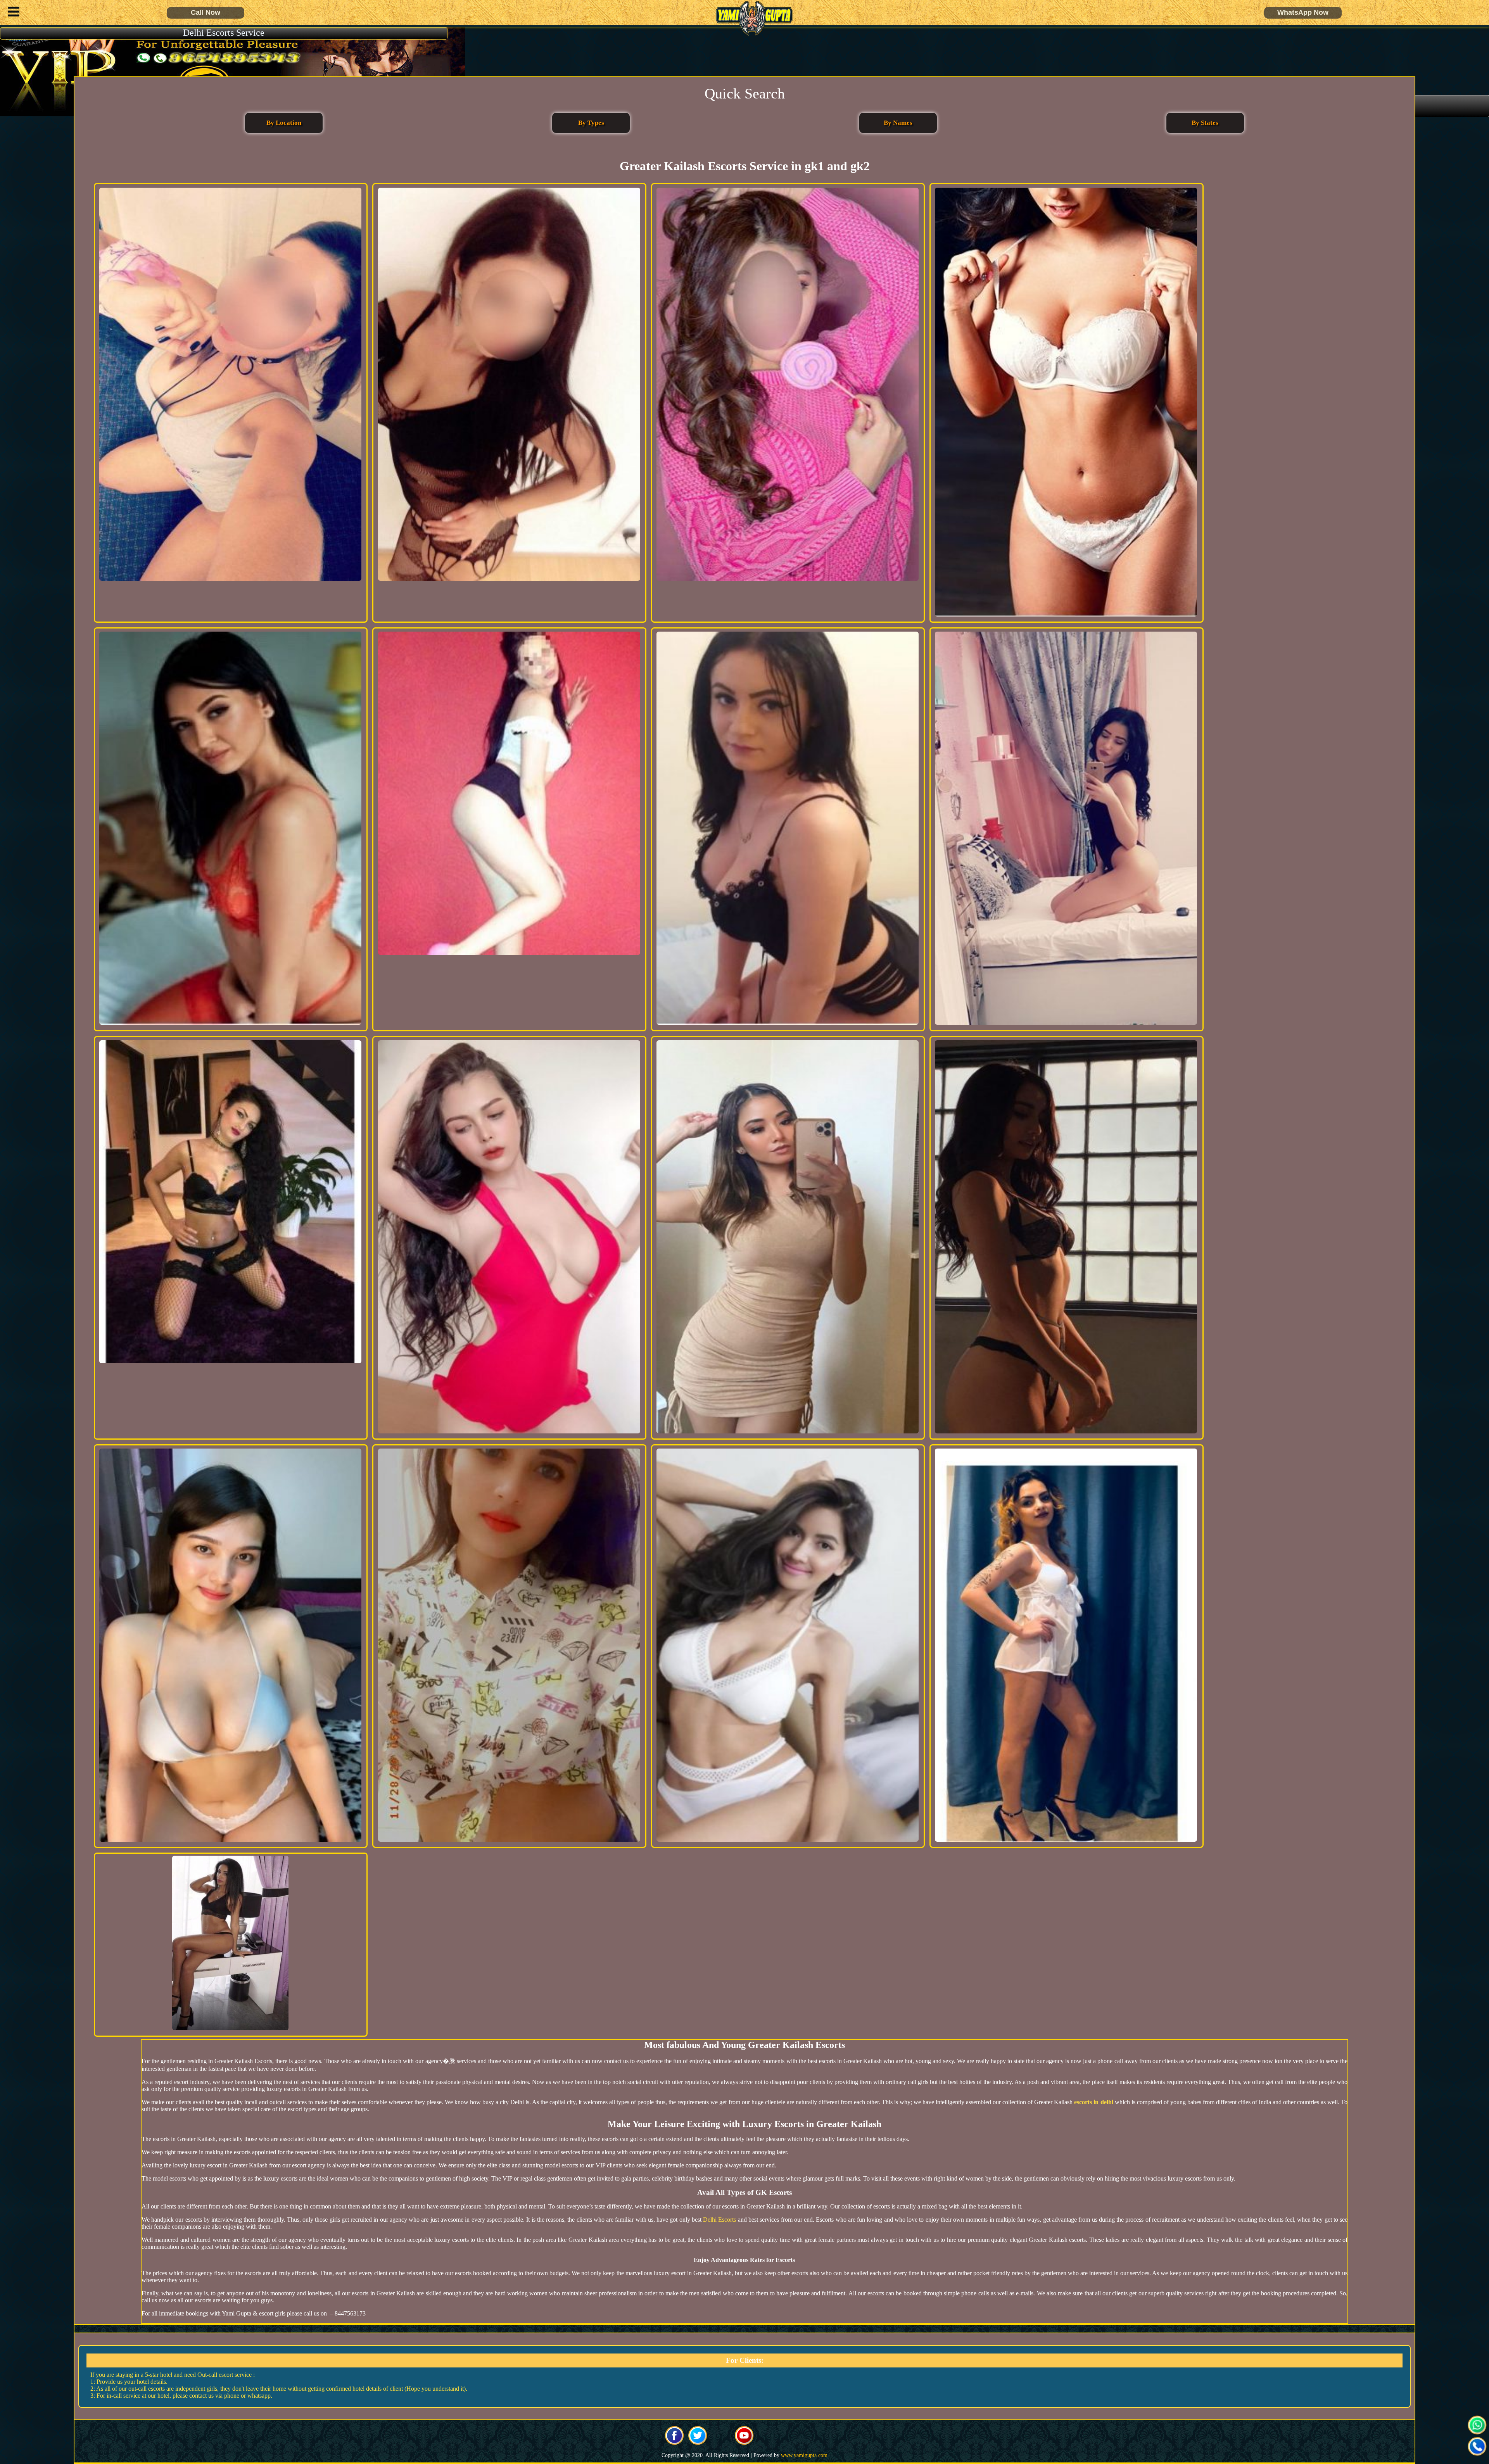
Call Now (206, 12)
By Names (898, 123)
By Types (591, 123)
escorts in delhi (1093, 2102)
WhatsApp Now (1303, 12)
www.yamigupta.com (804, 2455)
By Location (284, 123)
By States (1205, 123)
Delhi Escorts (719, 2220)
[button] (12, 13)
